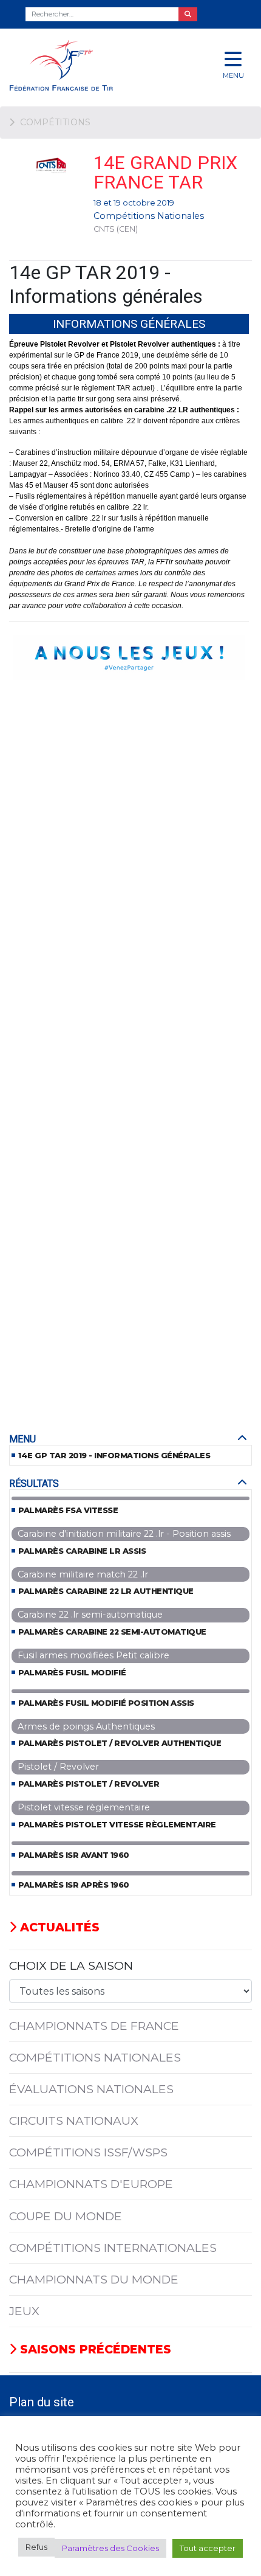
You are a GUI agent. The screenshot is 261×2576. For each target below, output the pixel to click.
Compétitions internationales (113, 2248)
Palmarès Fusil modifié (72, 1673)
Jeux (24, 2311)
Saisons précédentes (94, 2349)
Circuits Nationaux (74, 2121)
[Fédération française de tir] (87, 65)
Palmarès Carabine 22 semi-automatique (112, 1632)
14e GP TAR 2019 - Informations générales (114, 1456)
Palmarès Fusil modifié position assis (106, 1703)
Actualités (58, 1927)
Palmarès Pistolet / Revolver (89, 1784)
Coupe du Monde (66, 2216)
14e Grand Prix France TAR (165, 172)
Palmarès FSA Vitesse (68, 1510)
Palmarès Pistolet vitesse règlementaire (117, 1825)
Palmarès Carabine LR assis (82, 1551)
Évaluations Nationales (91, 2089)
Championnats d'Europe (91, 2184)
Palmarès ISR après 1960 (74, 1885)
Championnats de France (94, 2026)
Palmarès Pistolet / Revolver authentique (120, 1743)
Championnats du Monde (94, 2279)
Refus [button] (36, 2547)
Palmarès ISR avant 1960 (74, 1855)
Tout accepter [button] (208, 2548)
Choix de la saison (71, 1965)
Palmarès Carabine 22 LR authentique (106, 1591)
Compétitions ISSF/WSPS (88, 2152)
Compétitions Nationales (149, 216)
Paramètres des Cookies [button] (110, 2548)
